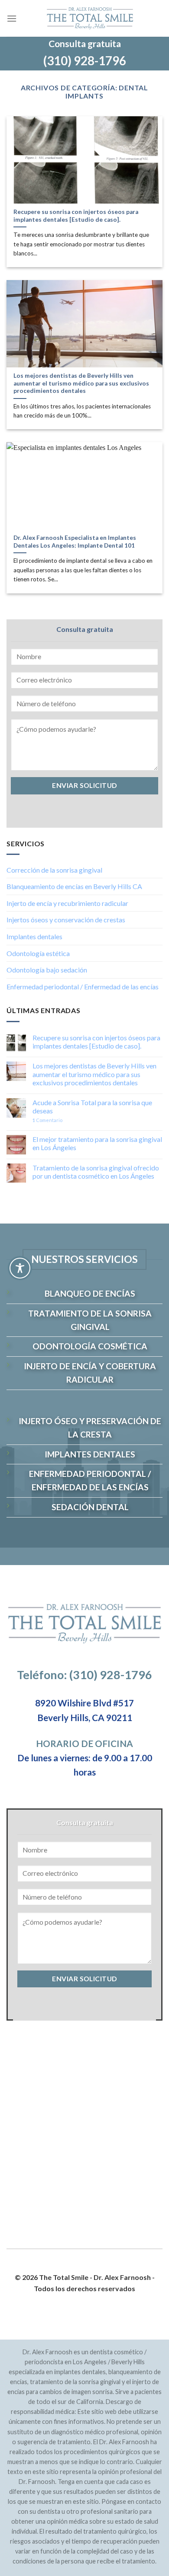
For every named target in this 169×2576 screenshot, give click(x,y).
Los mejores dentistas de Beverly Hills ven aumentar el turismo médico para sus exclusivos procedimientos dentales (94, 1074)
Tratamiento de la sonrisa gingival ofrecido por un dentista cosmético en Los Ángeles (96, 1171)
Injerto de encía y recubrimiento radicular (67, 903)
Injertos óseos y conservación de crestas (66, 920)
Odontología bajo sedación (47, 970)
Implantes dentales (34, 936)
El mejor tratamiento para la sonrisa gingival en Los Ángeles (97, 1143)
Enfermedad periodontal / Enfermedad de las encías (83, 986)
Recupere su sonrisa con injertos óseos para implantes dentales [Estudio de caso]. (96, 1041)
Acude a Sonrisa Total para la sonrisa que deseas (92, 1106)
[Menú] (12, 18)
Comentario (47, 1120)
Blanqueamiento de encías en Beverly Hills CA (74, 886)
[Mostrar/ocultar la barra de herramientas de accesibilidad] (20, 1268)
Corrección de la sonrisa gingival (54, 869)
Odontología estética (38, 953)
